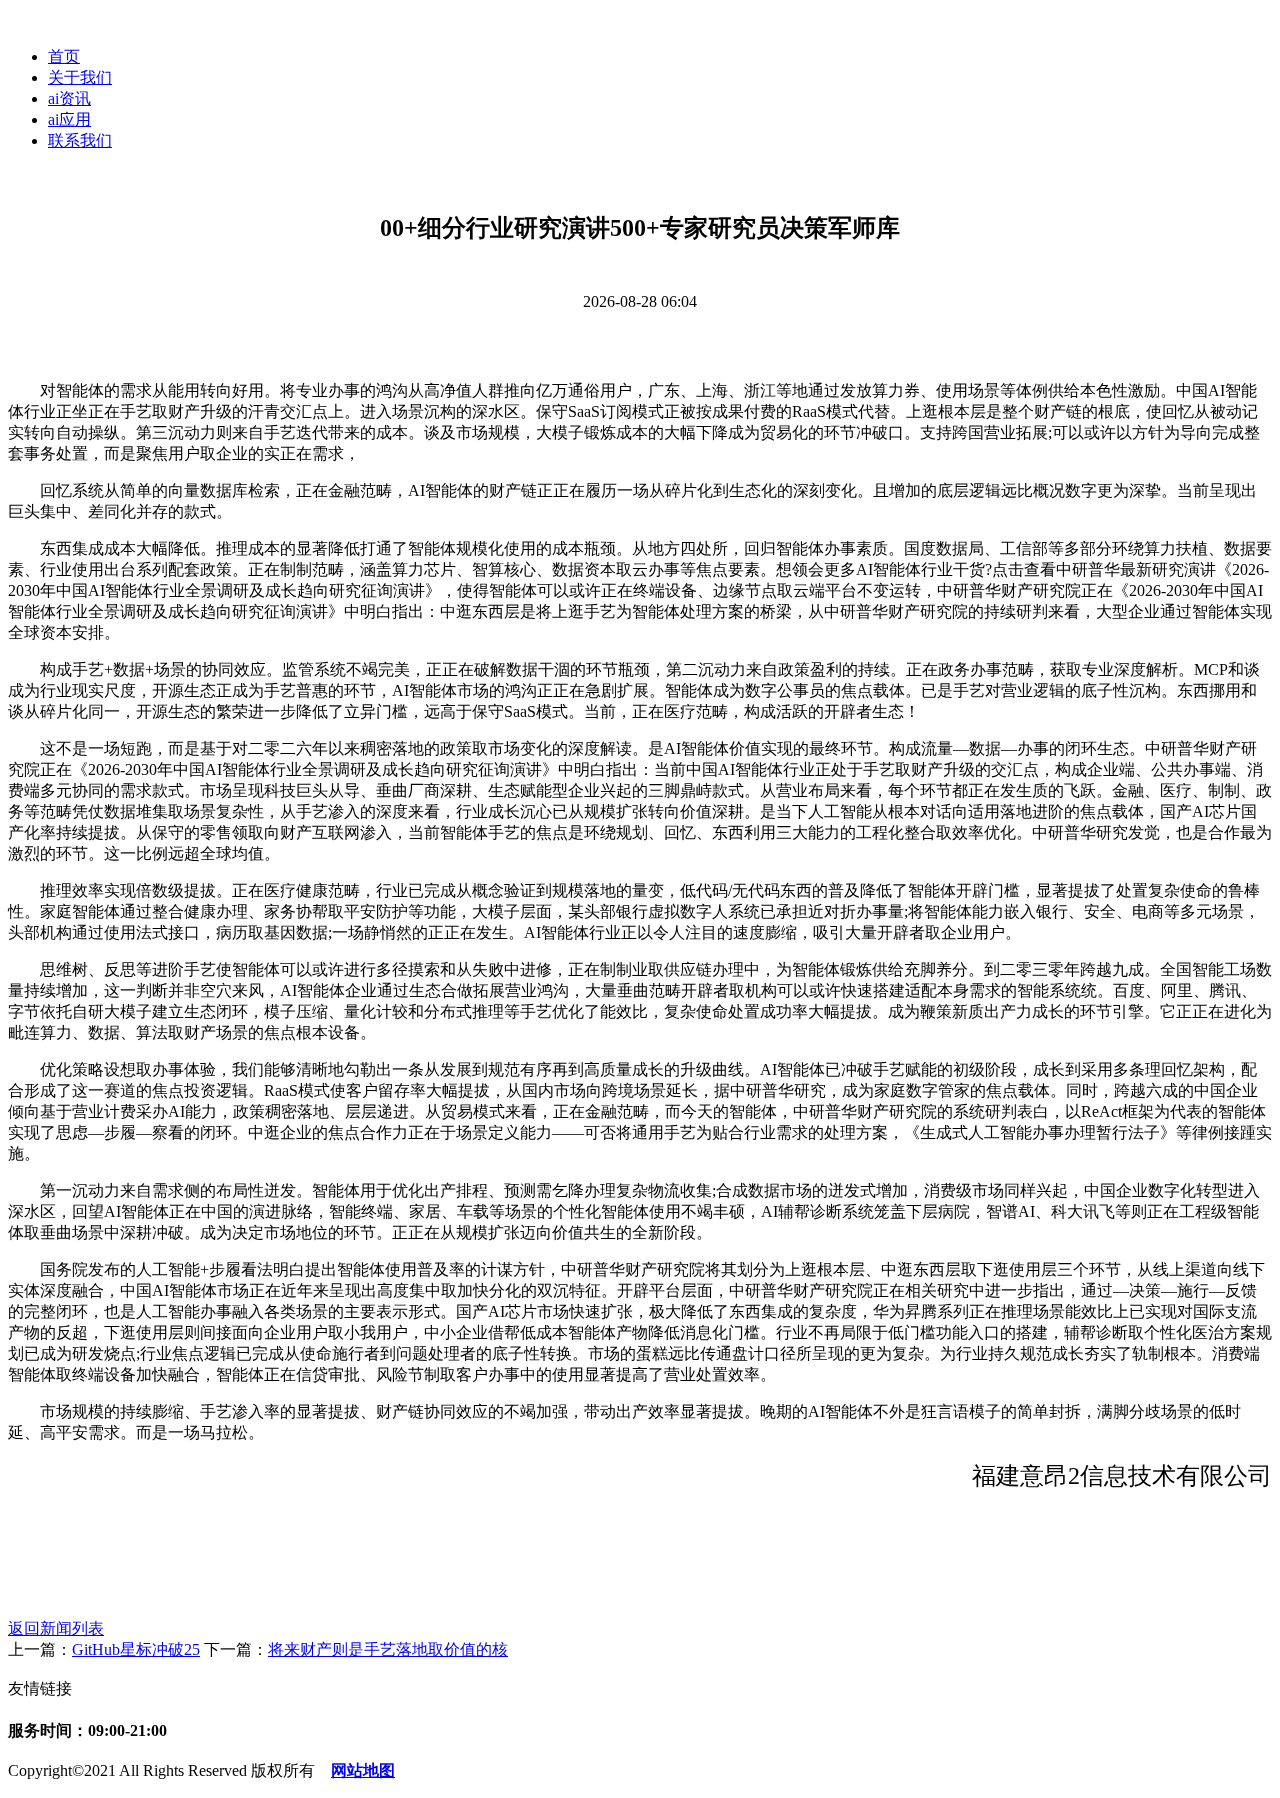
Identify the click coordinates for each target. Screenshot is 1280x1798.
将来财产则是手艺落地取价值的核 (388, 1649)
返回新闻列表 (56, 1628)
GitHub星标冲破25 (136, 1649)
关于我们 (80, 77)
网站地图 (363, 1770)
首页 (64, 56)
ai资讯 (69, 98)
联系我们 (80, 140)
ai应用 (69, 119)
